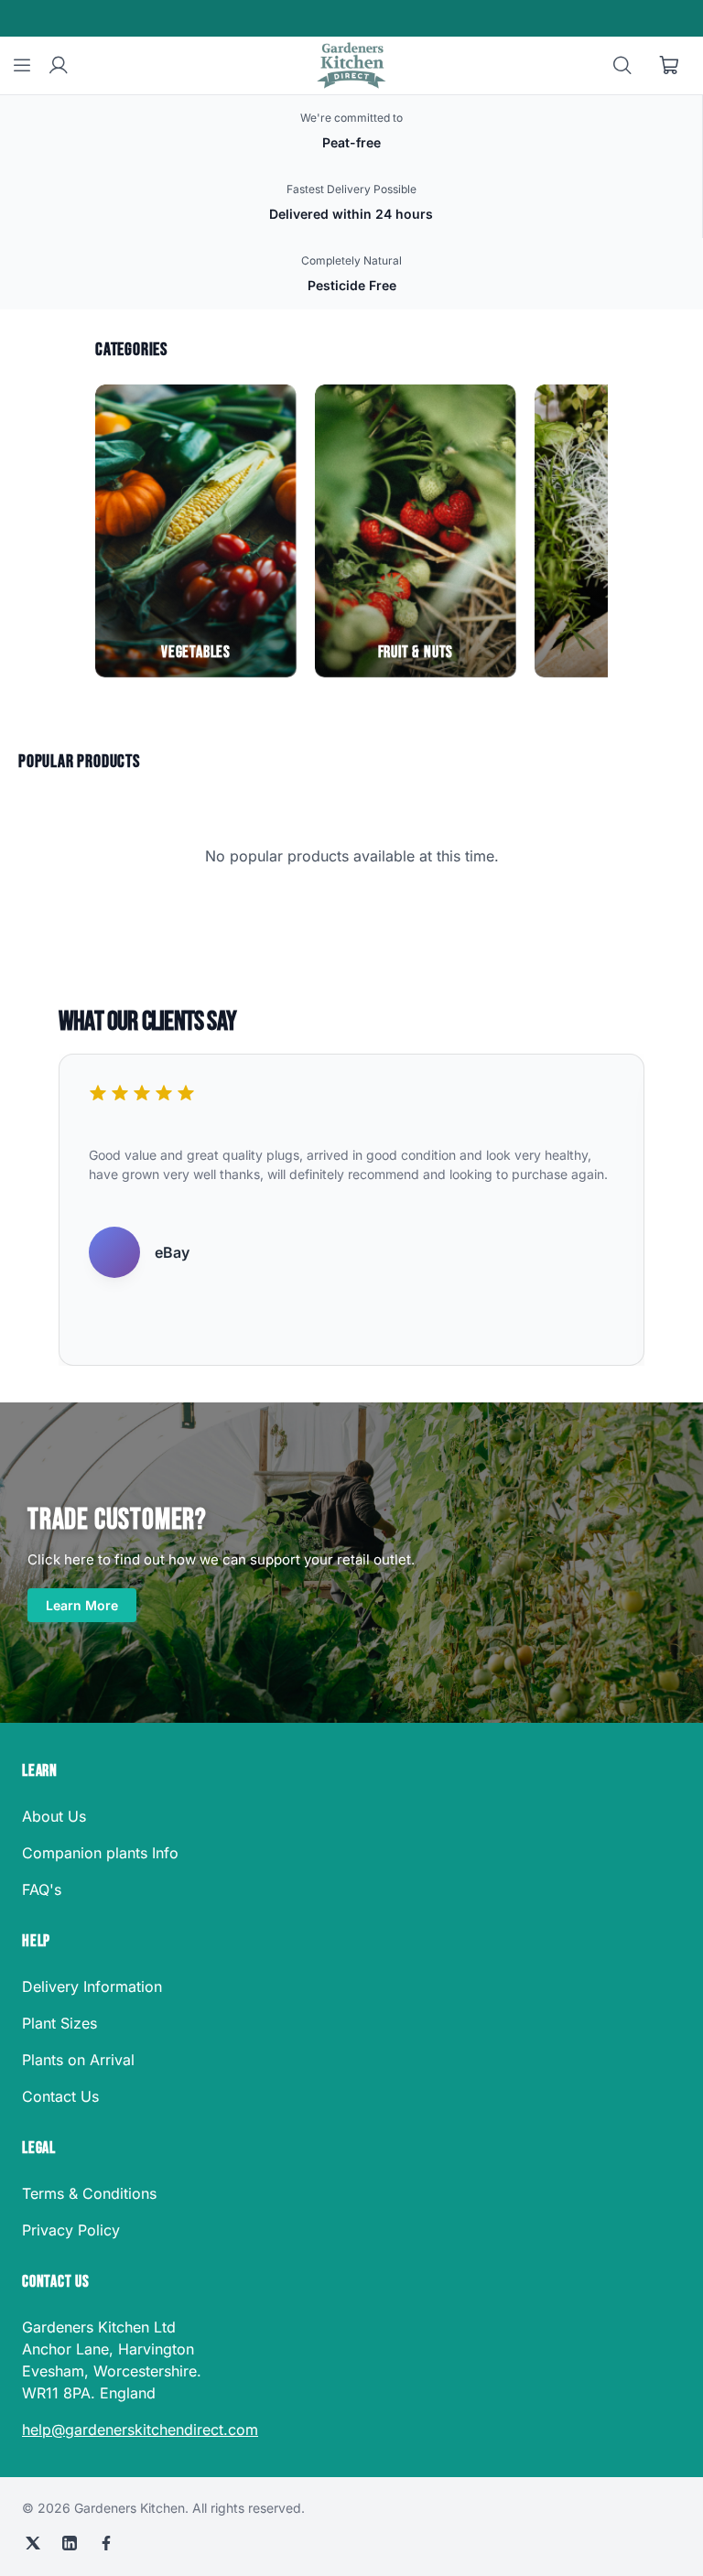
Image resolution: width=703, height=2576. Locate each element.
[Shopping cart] (670, 66)
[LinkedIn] (70, 2543)
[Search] (622, 66)
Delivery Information (92, 1986)
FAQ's (42, 1889)
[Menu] (22, 66)
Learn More (82, 1605)
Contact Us (60, 2096)
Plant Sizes (59, 2023)
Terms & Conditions (89, 2193)
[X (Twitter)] (33, 2543)
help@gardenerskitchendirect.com (140, 2430)
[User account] (59, 66)
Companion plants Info (100, 1853)
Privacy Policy (71, 2230)
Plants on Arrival (78, 2060)
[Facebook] (106, 2543)
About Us (54, 1816)
